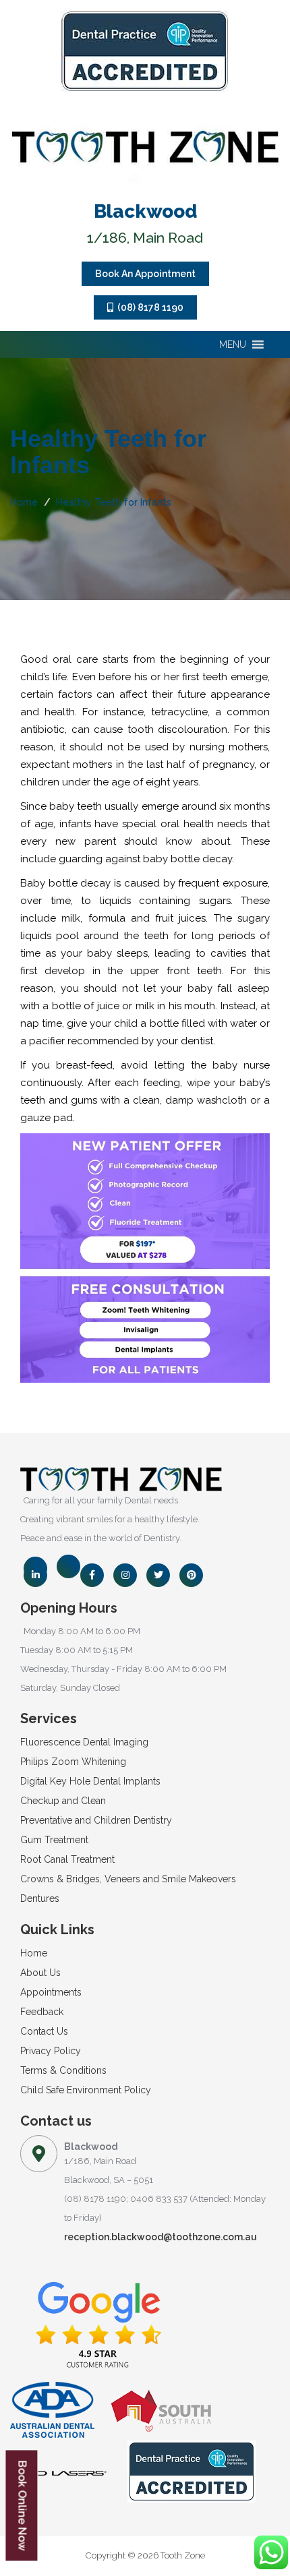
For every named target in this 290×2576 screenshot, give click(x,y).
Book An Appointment (145, 274)
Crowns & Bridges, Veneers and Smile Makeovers (128, 1879)
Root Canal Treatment (67, 1859)
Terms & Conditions (63, 2070)
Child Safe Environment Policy (86, 2090)
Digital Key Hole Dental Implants (90, 1781)
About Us (40, 1973)
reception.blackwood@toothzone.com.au (161, 2237)
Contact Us (44, 2031)
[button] (233, 345)
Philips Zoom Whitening (73, 1762)
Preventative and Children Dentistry (96, 1820)
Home (24, 502)
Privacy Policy (51, 2051)
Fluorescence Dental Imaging (84, 1742)
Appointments (51, 1992)
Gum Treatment (54, 1840)
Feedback (42, 2012)
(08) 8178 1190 (148, 307)
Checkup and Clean (63, 1801)
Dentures (40, 1898)
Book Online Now (22, 2506)
